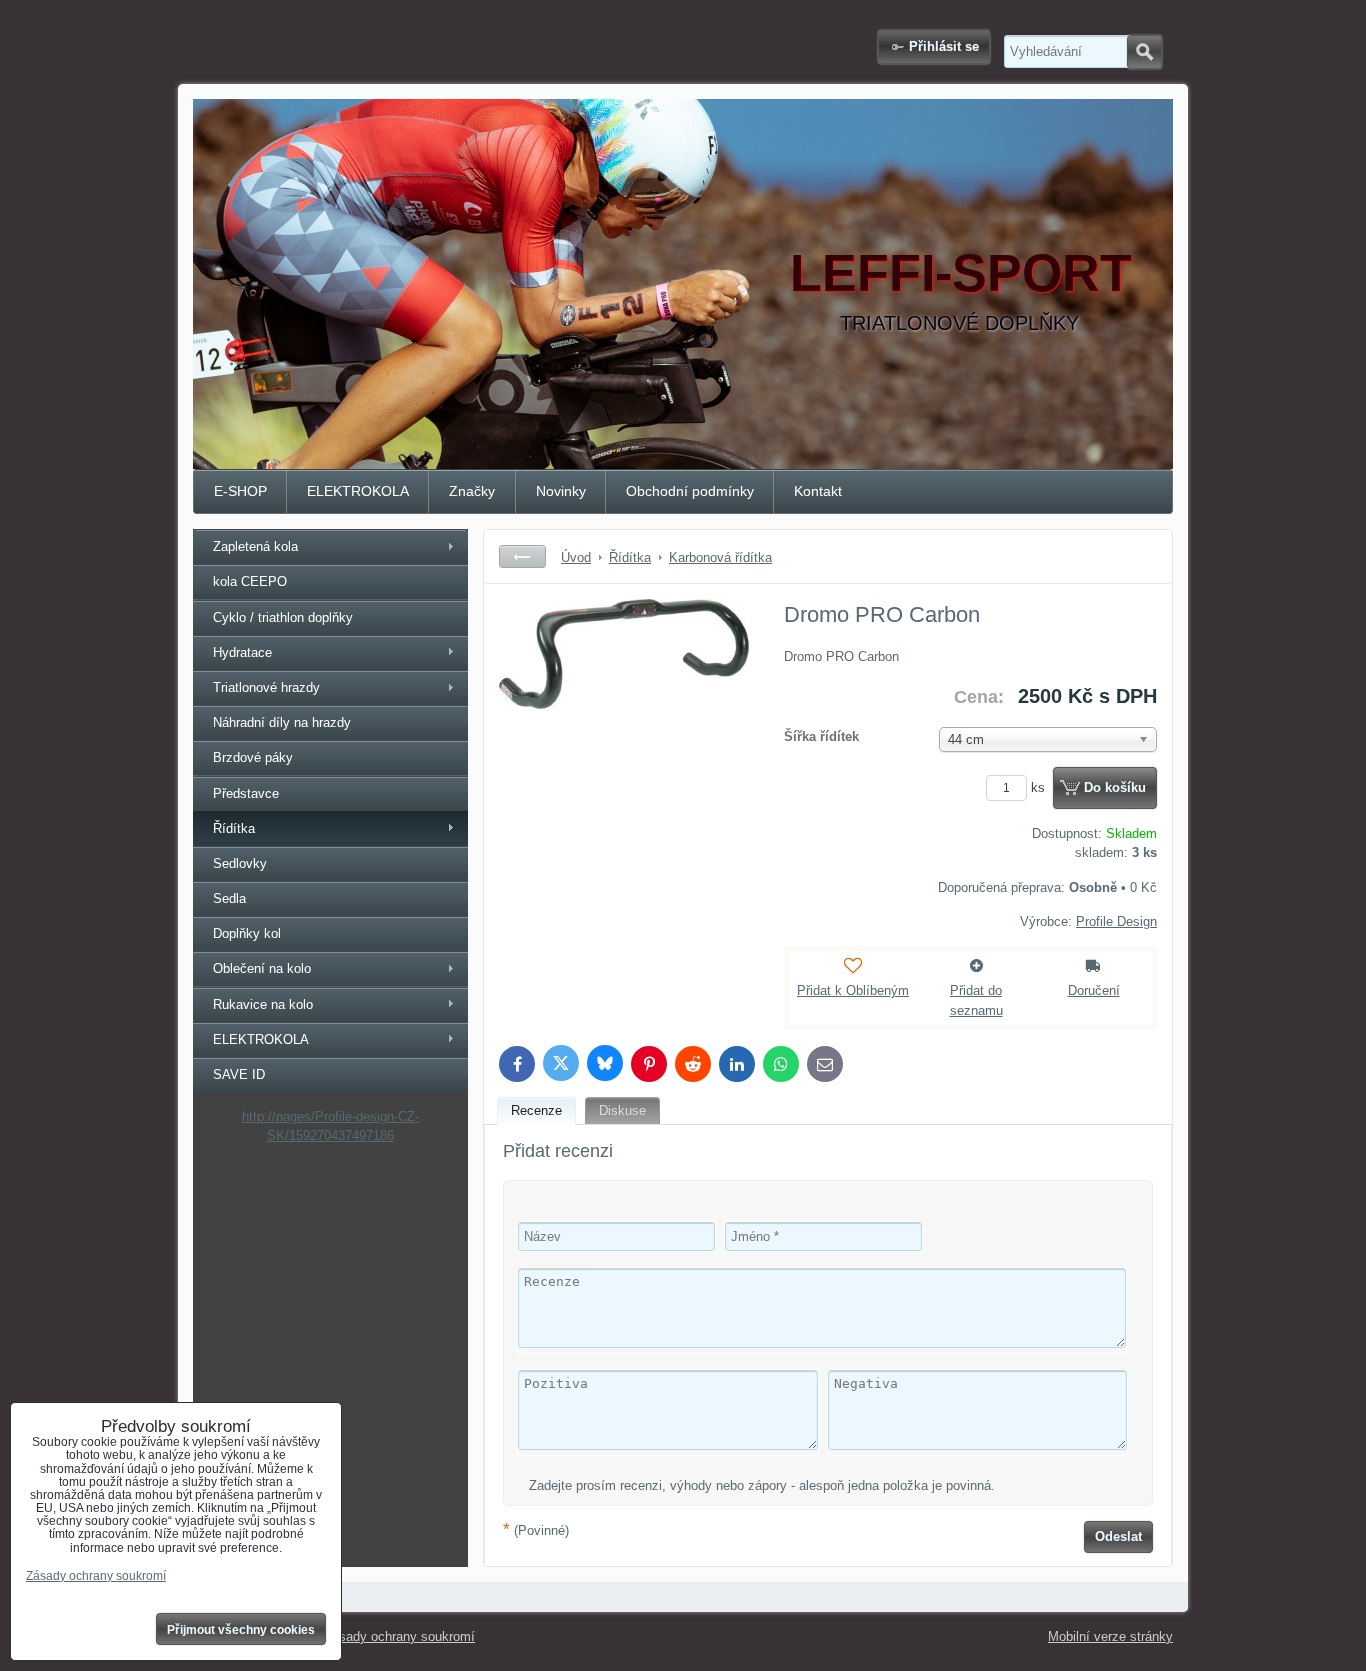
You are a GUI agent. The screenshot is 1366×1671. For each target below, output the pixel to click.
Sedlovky (240, 863)
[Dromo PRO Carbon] (624, 749)
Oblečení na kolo (262, 968)
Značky (472, 491)
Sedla (229, 898)
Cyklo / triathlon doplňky (283, 617)
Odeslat (1118, 1536)
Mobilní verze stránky (1110, 1636)
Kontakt (818, 491)
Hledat (1144, 52)
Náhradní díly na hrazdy (282, 722)
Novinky (561, 491)
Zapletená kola (255, 546)
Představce (246, 793)
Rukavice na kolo (263, 1004)
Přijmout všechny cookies (241, 1630)
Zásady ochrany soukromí (399, 1636)
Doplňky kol (247, 933)
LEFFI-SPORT (961, 273)
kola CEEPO (250, 581)
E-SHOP (240, 491)
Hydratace (242, 652)
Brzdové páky (253, 757)
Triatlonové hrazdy (266, 687)
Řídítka (234, 828)
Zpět (522, 556)
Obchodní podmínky (690, 491)
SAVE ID (239, 1074)
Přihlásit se (944, 46)
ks (1040, 787)
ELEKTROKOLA (358, 491)
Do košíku (1115, 787)
